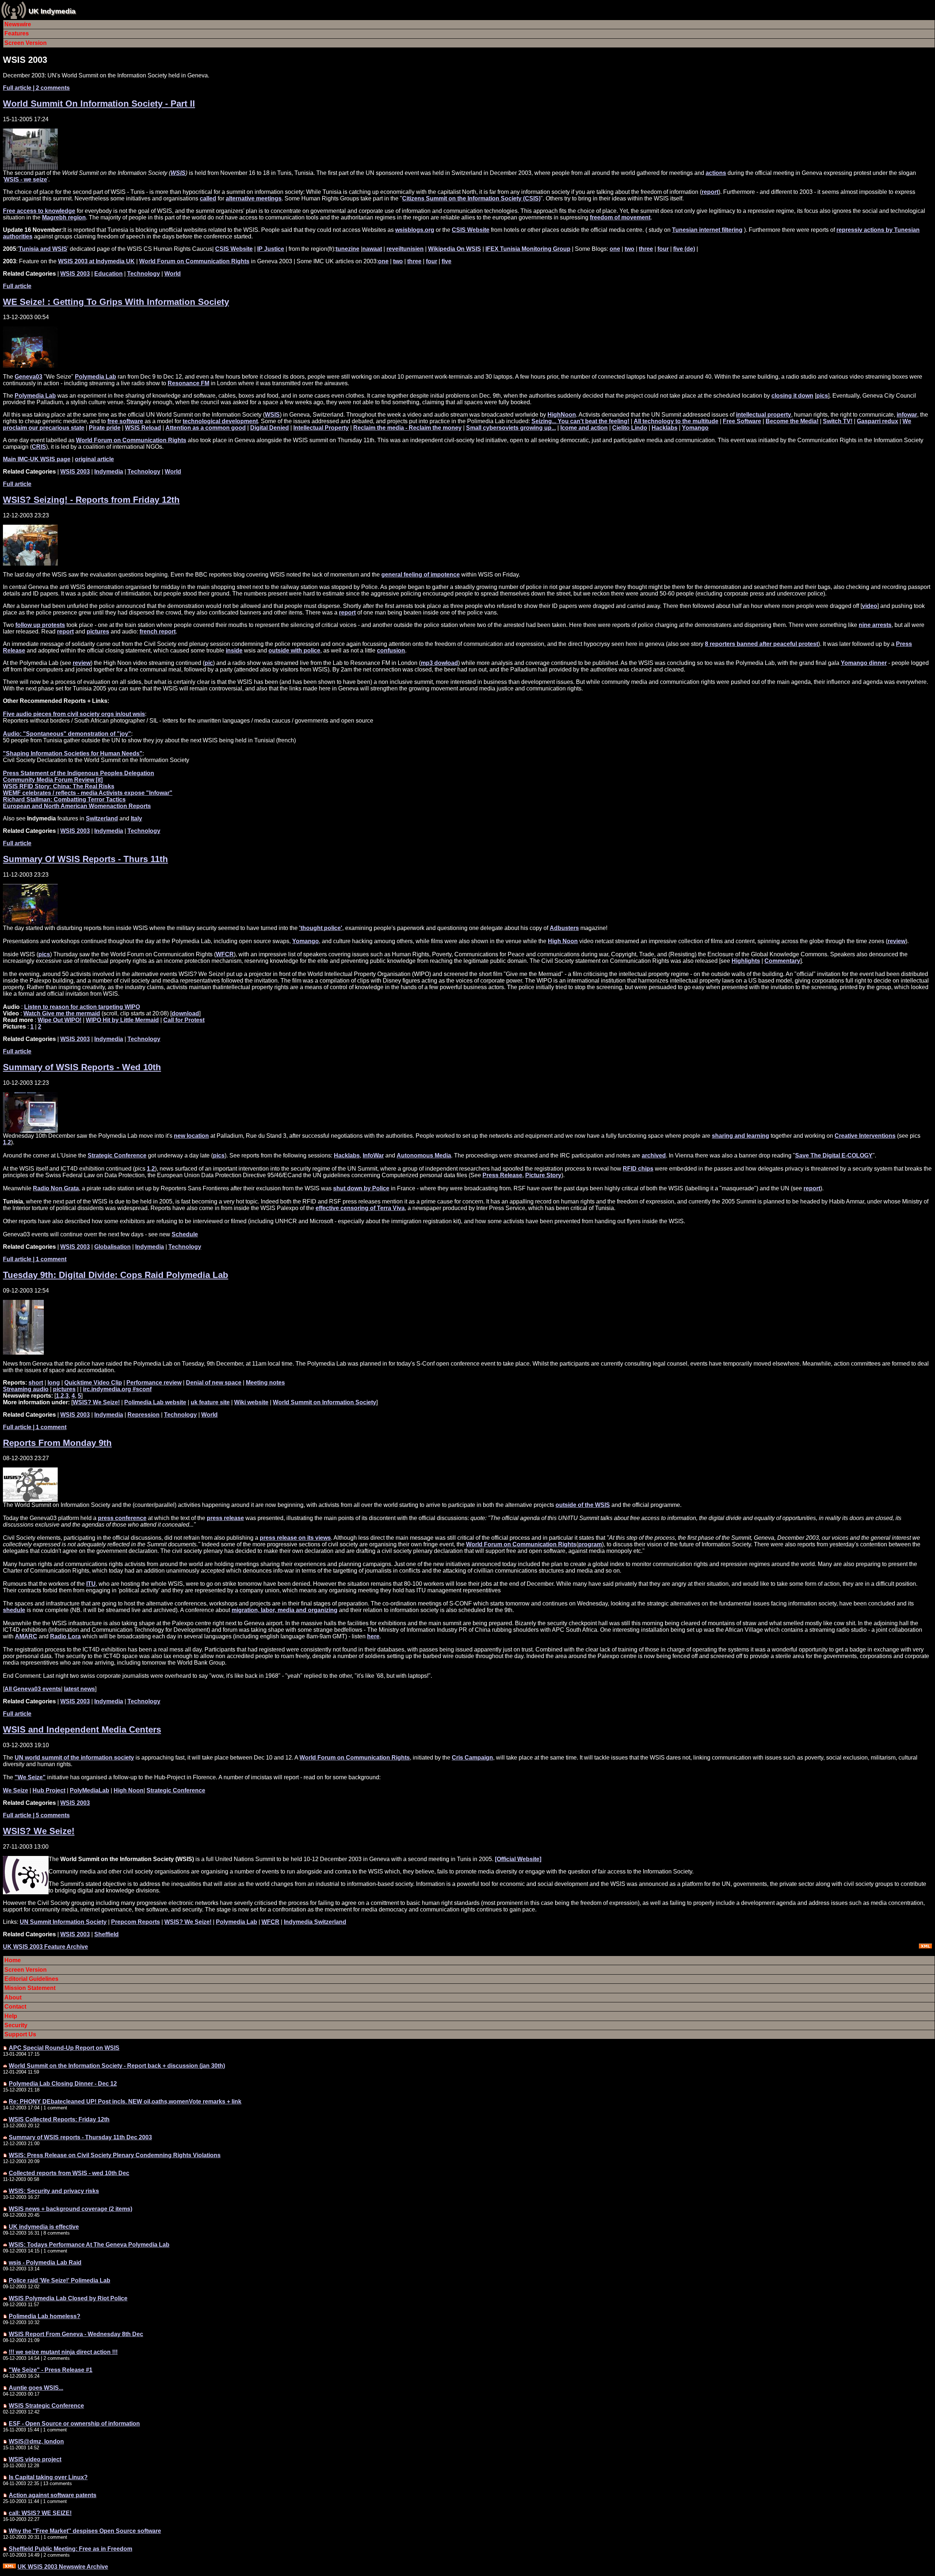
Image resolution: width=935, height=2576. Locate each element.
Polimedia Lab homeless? (45, 2316)
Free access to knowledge (39, 211)
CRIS (39, 447)
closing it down (792, 396)
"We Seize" (30, 1777)
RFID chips (638, 1169)
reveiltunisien (405, 249)
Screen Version (26, 43)
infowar (907, 415)
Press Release (502, 1175)
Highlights (746, 961)
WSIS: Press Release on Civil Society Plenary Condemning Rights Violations (115, 2155)
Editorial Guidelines (31, 1979)
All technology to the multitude (676, 421)
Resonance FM (188, 383)
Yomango (695, 428)
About (13, 1997)
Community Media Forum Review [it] (53, 780)
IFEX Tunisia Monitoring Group (528, 249)
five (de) (684, 249)
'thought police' (321, 928)
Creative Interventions (865, 1136)
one (615, 249)
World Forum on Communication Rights (194, 261)
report (710, 192)
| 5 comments (36, 1815)
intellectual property (764, 415)
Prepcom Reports (136, 1922)
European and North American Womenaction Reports (77, 806)
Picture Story (543, 1175)
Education (108, 274)
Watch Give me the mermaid (62, 1013)
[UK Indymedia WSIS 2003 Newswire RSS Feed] (9, 2567)
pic (209, 663)
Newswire (18, 24)
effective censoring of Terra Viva (360, 1208)
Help (11, 2016)
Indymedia (109, 472)
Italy (136, 818)
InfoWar (373, 1155)
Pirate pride (105, 428)
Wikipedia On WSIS (455, 249)
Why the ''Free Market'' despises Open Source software (85, 2531)
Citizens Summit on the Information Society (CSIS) (471, 198)
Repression (144, 1415)
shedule (14, 1610)
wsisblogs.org (415, 230)
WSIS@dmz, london (36, 2441)
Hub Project (49, 1790)
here (373, 1636)
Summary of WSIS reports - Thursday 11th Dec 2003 (80, 2137)
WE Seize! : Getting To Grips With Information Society (116, 302)
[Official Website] (518, 1859)
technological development (220, 421)
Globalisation (112, 1247)
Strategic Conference (117, 1155)
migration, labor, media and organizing (285, 1610)
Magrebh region (64, 217)
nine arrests (875, 625)
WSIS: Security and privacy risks (54, 2191)
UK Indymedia (52, 11)
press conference (122, 1518)
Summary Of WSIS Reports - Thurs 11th (85, 859)
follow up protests (40, 625)
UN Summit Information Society (63, 1922)
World (173, 274)
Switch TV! (838, 421)
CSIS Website (471, 230)
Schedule (185, 1234)
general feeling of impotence (421, 575)
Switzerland (102, 818)
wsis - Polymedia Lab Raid (45, 2263)
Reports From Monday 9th (57, 1443)
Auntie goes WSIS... (36, 2388)
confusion (391, 650)
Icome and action (584, 428)
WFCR (225, 954)
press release (225, 1518)
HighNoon (562, 415)
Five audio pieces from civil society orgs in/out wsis (74, 714)
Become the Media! (792, 421)
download (185, 1013)
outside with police (294, 650)
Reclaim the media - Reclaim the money (407, 428)
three (646, 249)
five (446, 261)
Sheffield (106, 1934)
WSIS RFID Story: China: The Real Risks (59, 786)
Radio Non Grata (56, 1188)
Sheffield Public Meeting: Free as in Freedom (70, 2549)
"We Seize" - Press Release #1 (51, 2370)
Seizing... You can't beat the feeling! (580, 421)
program (590, 1544)
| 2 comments (36, 88)
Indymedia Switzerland (315, 1922)
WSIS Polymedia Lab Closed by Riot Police (68, 2298)
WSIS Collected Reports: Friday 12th (59, 2119)
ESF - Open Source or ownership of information (74, 2424)
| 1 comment (35, 1259)
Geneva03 (28, 377)
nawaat (372, 249)
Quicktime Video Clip (93, 1383)
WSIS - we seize (26, 179)
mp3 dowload (439, 663)
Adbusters (564, 928)
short (36, 1383)
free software (125, 421)
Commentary (782, 961)
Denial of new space (214, 1383)
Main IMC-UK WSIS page (37, 459)
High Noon (563, 941)
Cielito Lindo (630, 428)
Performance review (154, 1383)
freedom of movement (620, 217)
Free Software (742, 421)
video (870, 606)
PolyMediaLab (89, 1790)
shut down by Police (361, 1188)
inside (234, 650)
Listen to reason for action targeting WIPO (82, 1007)
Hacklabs (665, 428)
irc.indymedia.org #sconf (117, 1389)
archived (654, 1155)
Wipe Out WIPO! (60, 1020)
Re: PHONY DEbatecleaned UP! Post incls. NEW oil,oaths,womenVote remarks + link (125, 2102)
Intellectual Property (321, 428)
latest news (79, 1689)
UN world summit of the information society (74, 1758)
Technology (144, 274)
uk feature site (210, 1402)
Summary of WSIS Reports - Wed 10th (82, 1067)
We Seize (16, 1790)
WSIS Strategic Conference (46, 2406)
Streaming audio (26, 1389)
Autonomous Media (424, 1155)
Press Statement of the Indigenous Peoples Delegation (79, 773)
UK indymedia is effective (44, 2227)
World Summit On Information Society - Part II (99, 104)
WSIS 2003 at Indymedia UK (96, 261)
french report (158, 631)
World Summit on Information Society (325, 1402)
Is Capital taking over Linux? (48, 2477)
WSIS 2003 (75, 274)
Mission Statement (30, 1988)
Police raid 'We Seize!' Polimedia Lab (60, 2280)
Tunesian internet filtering (707, 230)
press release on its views (295, 1538)
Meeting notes (265, 1383)
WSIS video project (35, 2459)
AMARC (26, 1636)
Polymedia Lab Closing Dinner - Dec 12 (63, 2084)
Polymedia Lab (96, 377)
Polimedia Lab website (155, 1402)
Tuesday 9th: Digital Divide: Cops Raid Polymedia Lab (116, 1275)
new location (191, 1136)
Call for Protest (184, 1020)
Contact (15, 2007)
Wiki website (251, 1402)
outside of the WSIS (583, 1505)
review (82, 663)
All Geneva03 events (33, 1689)
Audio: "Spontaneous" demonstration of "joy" (67, 734)
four (663, 249)
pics (822, 396)
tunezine (348, 249)
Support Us (20, 2034)
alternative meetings (254, 198)
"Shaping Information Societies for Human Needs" (73, 753)
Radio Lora (65, 1636)
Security (16, 2025)
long (54, 1383)
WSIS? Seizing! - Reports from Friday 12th (91, 500)
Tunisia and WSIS (43, 249)
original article (94, 459)
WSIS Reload (143, 428)
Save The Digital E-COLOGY (834, 1155)
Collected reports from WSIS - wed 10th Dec (69, 2173)
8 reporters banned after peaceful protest (762, 644)
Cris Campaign (472, 1758)
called (208, 198)
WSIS (178, 173)
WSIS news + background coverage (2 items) (70, 2209)
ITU (91, 1584)
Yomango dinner (864, 663)
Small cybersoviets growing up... (511, 428)
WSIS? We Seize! (96, 1402)
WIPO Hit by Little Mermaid (122, 1020)
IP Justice (271, 249)
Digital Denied (270, 428)
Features (17, 33)
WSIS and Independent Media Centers (82, 1729)
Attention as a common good (206, 428)
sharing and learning (741, 1136)
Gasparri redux (877, 421)
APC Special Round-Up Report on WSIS (64, 2048)
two (629, 249)
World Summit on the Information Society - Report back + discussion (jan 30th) (117, 2066)
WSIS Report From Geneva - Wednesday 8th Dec (76, 2334)
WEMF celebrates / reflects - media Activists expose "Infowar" (88, 793)
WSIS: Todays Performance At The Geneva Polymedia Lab (89, 2245)
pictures (98, 631)
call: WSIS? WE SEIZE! (40, 2513)
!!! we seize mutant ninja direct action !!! (63, 2352)
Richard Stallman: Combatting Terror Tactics (64, 799)
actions (716, 173)
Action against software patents (53, 2495)
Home (13, 1960)
